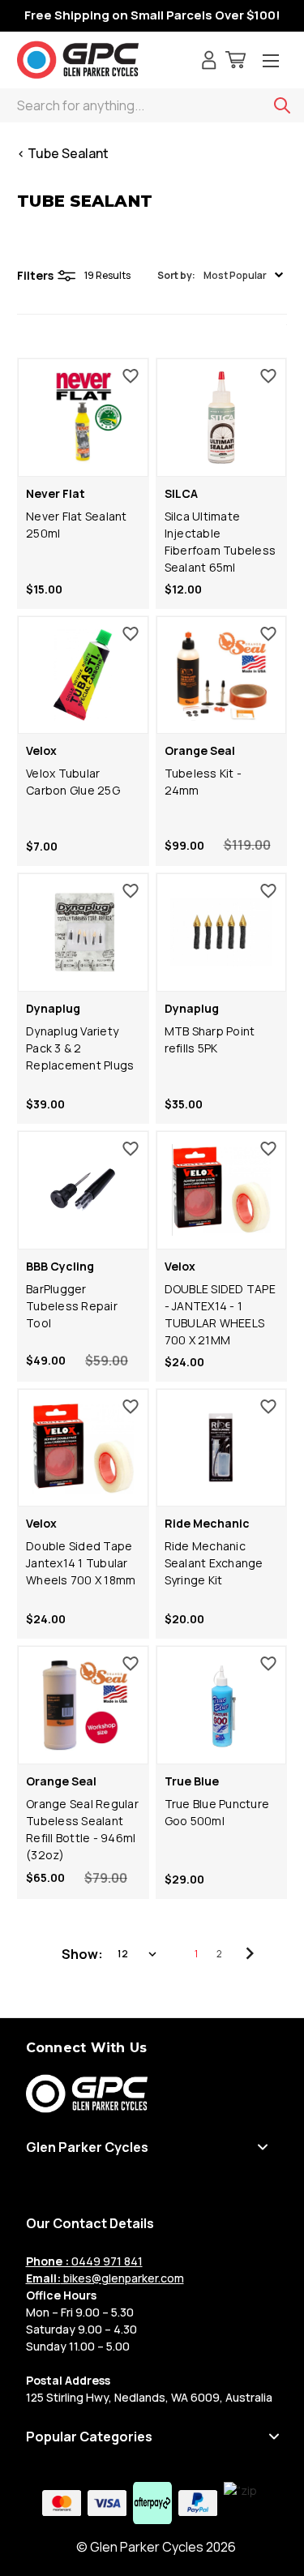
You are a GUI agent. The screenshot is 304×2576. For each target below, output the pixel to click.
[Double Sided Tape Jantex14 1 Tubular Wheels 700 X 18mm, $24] (83, 1448)
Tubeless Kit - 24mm (203, 782)
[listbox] (139, 1954)
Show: (82, 1954)
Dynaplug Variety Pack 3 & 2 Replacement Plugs (80, 1048)
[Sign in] (209, 62)
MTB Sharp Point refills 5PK (210, 1039)
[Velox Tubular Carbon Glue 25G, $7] (83, 675)
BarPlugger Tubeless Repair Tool (72, 1306)
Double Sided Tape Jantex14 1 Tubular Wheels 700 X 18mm (81, 1563)
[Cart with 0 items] (235, 62)
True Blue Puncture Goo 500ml (217, 1812)
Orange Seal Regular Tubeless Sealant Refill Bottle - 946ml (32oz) (82, 1829)
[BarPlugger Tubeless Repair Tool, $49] (83, 1190)
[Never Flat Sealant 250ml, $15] (83, 418)
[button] (220, 275)
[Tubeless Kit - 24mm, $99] (222, 675)
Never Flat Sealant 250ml (77, 525)
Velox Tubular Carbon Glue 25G (73, 782)
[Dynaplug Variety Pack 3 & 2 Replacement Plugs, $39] (83, 932)
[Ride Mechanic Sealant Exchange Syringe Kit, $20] (222, 1448)
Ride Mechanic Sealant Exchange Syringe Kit (214, 1563)
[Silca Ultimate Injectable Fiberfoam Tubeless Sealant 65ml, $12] (222, 418)
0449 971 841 (84, 2261)
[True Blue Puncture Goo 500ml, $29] (222, 1705)
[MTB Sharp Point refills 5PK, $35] (222, 932)
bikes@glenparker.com (105, 2278)
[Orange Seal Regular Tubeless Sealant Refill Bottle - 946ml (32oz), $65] (83, 1705)
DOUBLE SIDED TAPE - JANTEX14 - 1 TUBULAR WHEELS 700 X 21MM (220, 1314)
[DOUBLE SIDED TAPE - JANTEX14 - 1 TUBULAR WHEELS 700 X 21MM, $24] (222, 1190)
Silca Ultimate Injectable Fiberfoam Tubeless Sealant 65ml (221, 542)
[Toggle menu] (271, 62)
